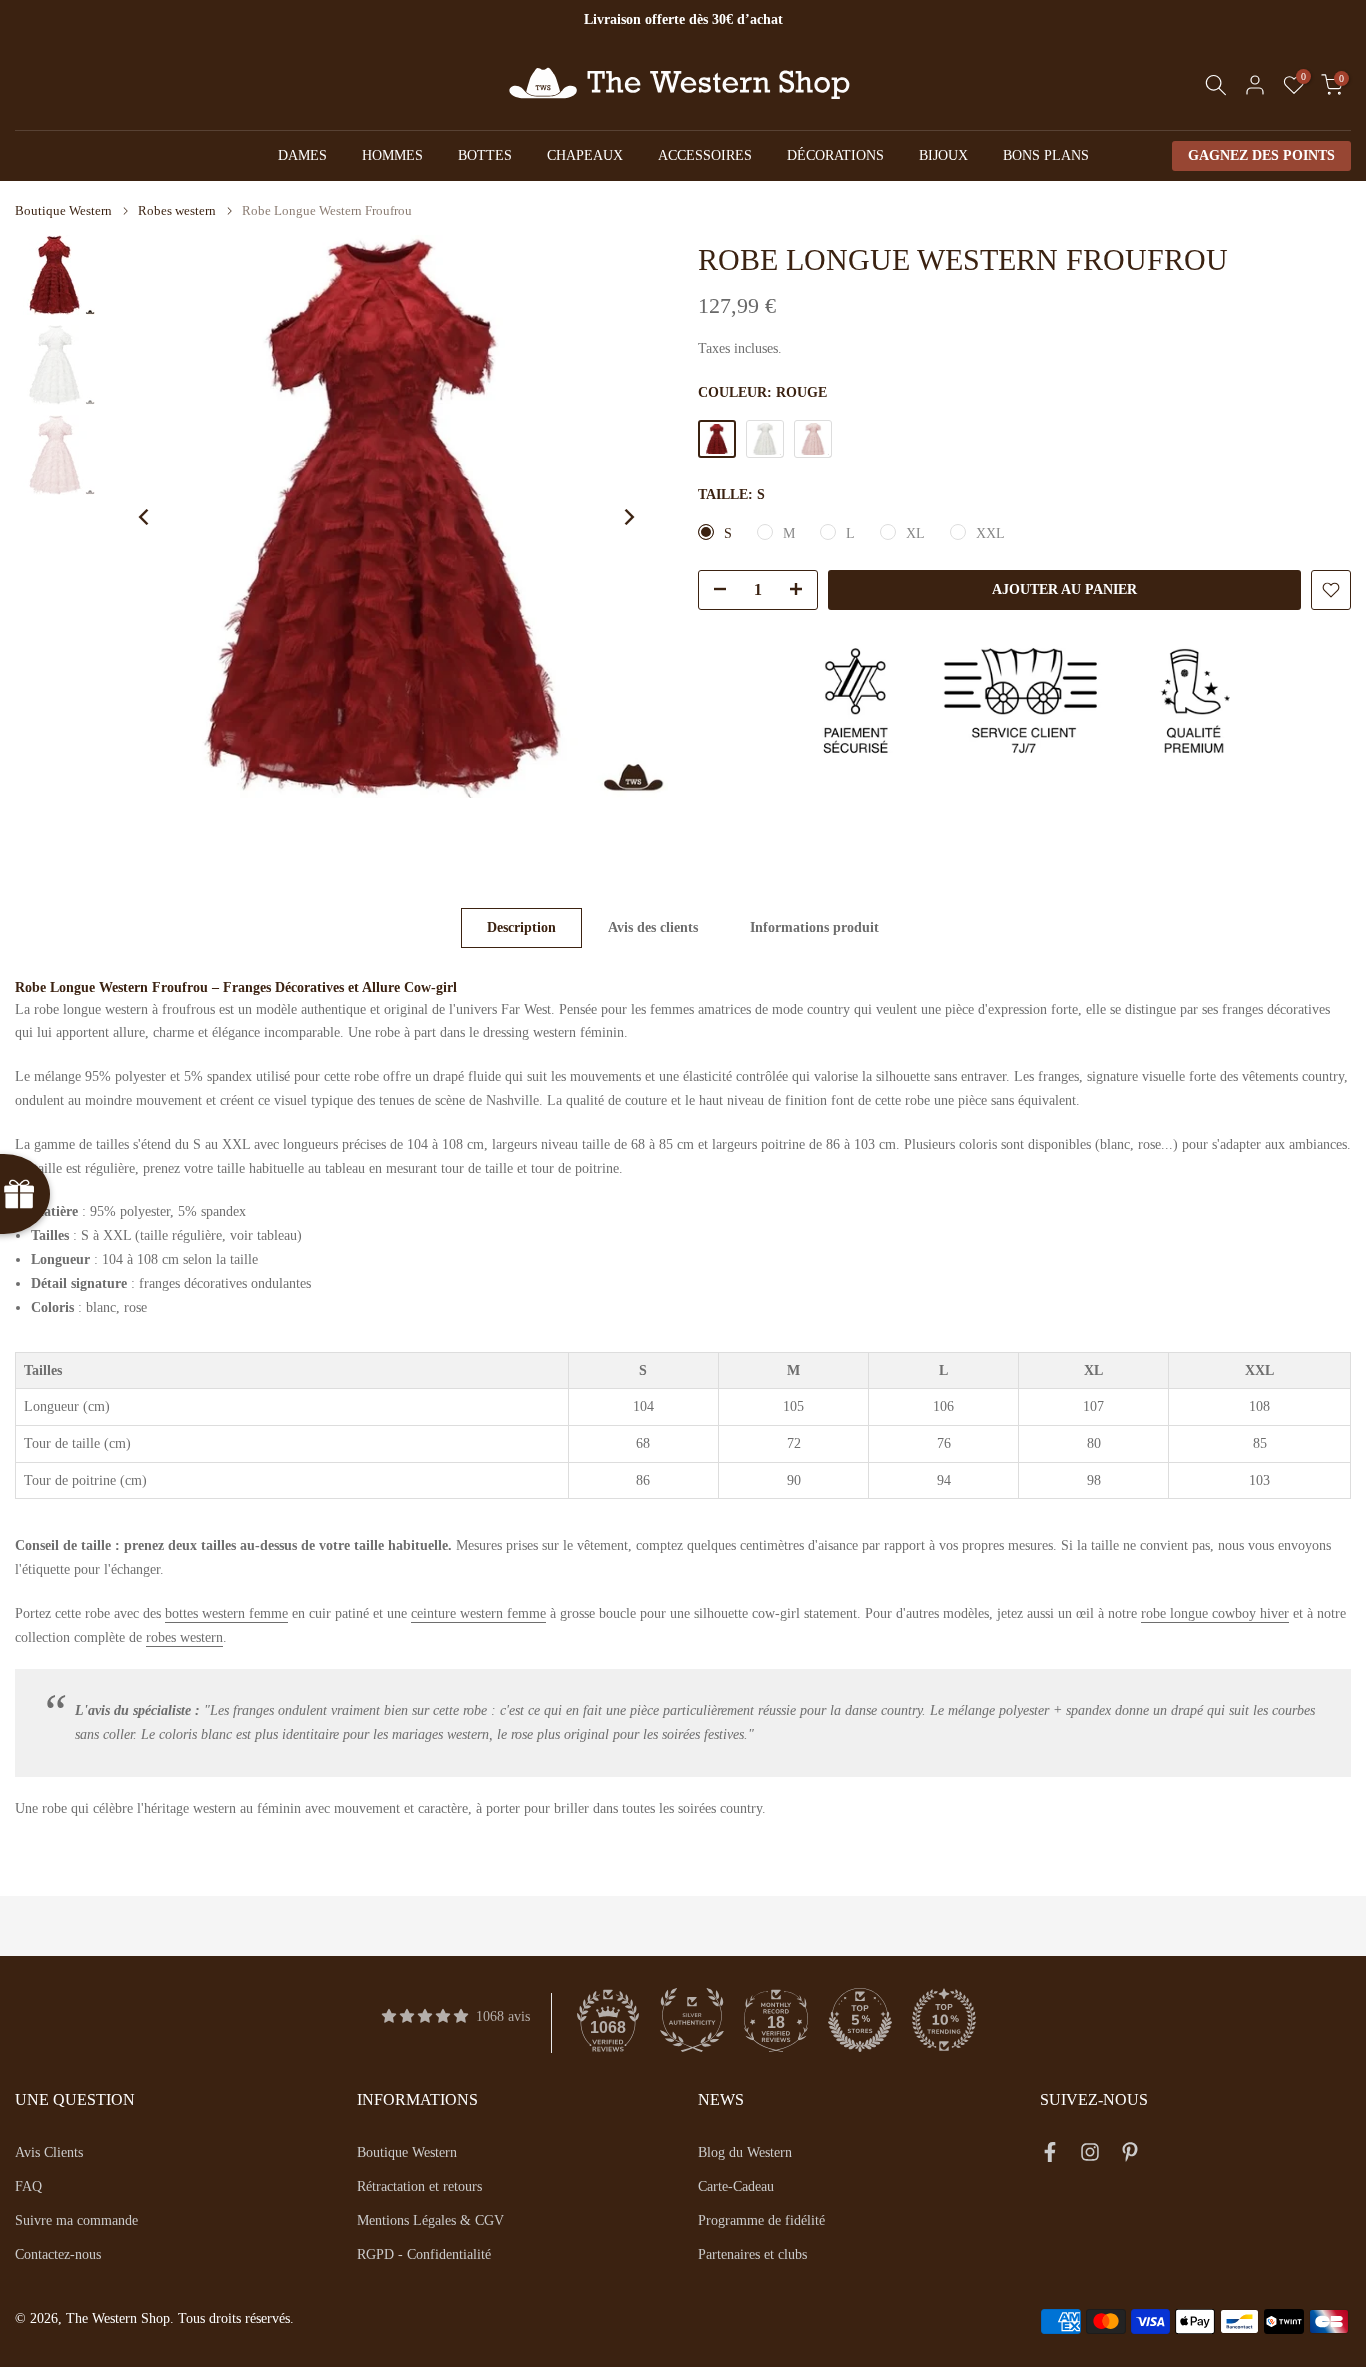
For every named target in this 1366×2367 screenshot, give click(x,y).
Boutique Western (63, 210)
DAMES (302, 155)
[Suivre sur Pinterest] (1130, 2156)
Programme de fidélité (761, 2220)
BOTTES (485, 155)
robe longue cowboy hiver (1215, 1613)
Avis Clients (49, 2152)
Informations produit (814, 927)
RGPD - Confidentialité (424, 2254)
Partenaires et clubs (752, 2254)
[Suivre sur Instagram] (1090, 2156)
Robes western (177, 210)
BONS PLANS (1046, 155)
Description (521, 927)
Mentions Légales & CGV (430, 2220)
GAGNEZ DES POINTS (1261, 155)
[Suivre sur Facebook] (1050, 2156)
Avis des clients (653, 927)
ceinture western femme (478, 1613)
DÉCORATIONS (835, 155)
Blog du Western (745, 2152)
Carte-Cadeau (736, 2186)
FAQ (28, 2186)
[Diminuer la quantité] (714, 591)
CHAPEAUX (585, 155)
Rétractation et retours (419, 2186)
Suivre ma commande (76, 2220)
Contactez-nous (58, 2254)
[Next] (628, 517)
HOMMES (392, 155)
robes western (184, 1637)
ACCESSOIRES (705, 155)
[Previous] (145, 517)
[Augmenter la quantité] (802, 591)
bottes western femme (226, 1613)
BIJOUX (943, 155)
